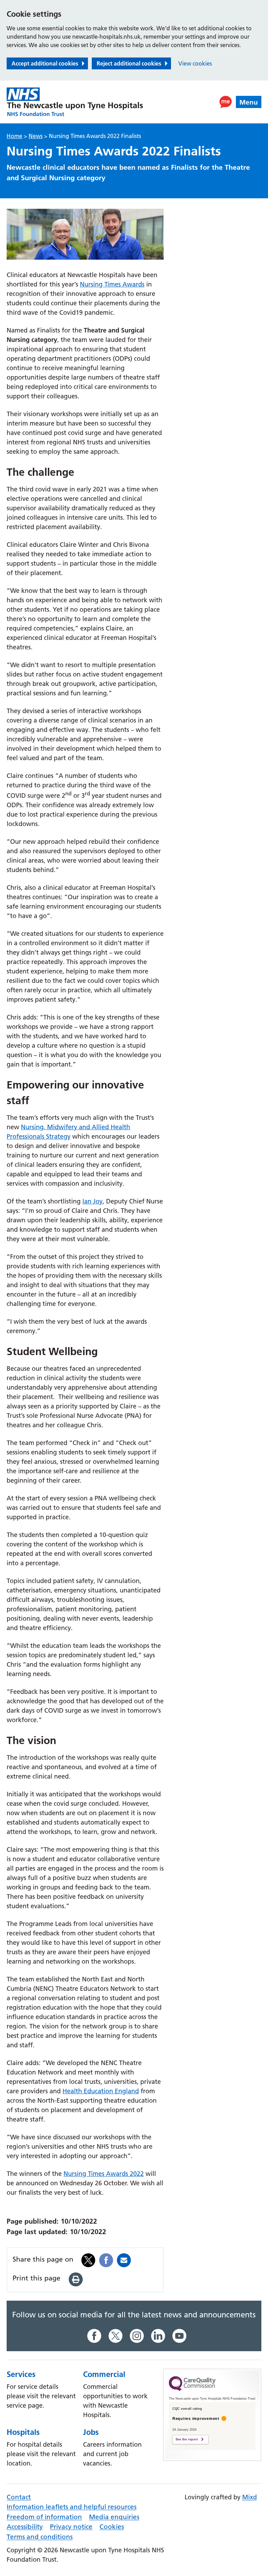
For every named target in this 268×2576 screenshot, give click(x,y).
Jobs (91, 2432)
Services (21, 2374)
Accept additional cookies (45, 63)
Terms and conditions (40, 2537)
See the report (187, 2439)
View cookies (195, 63)
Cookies (112, 2527)
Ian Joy (92, 1201)
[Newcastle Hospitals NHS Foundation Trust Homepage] (75, 102)
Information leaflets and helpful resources (72, 2507)
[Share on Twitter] (88, 2259)
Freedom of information (44, 2517)
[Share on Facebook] (106, 2259)
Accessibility (25, 2527)
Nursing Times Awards (112, 284)
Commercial (104, 2374)
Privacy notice (71, 2527)
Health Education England (101, 2091)
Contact (19, 2497)
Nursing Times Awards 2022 (104, 2174)
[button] (226, 102)
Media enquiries (114, 2517)
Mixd (250, 2497)
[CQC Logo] (192, 2389)
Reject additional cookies (129, 63)
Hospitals (23, 2432)
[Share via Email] (124, 2259)
